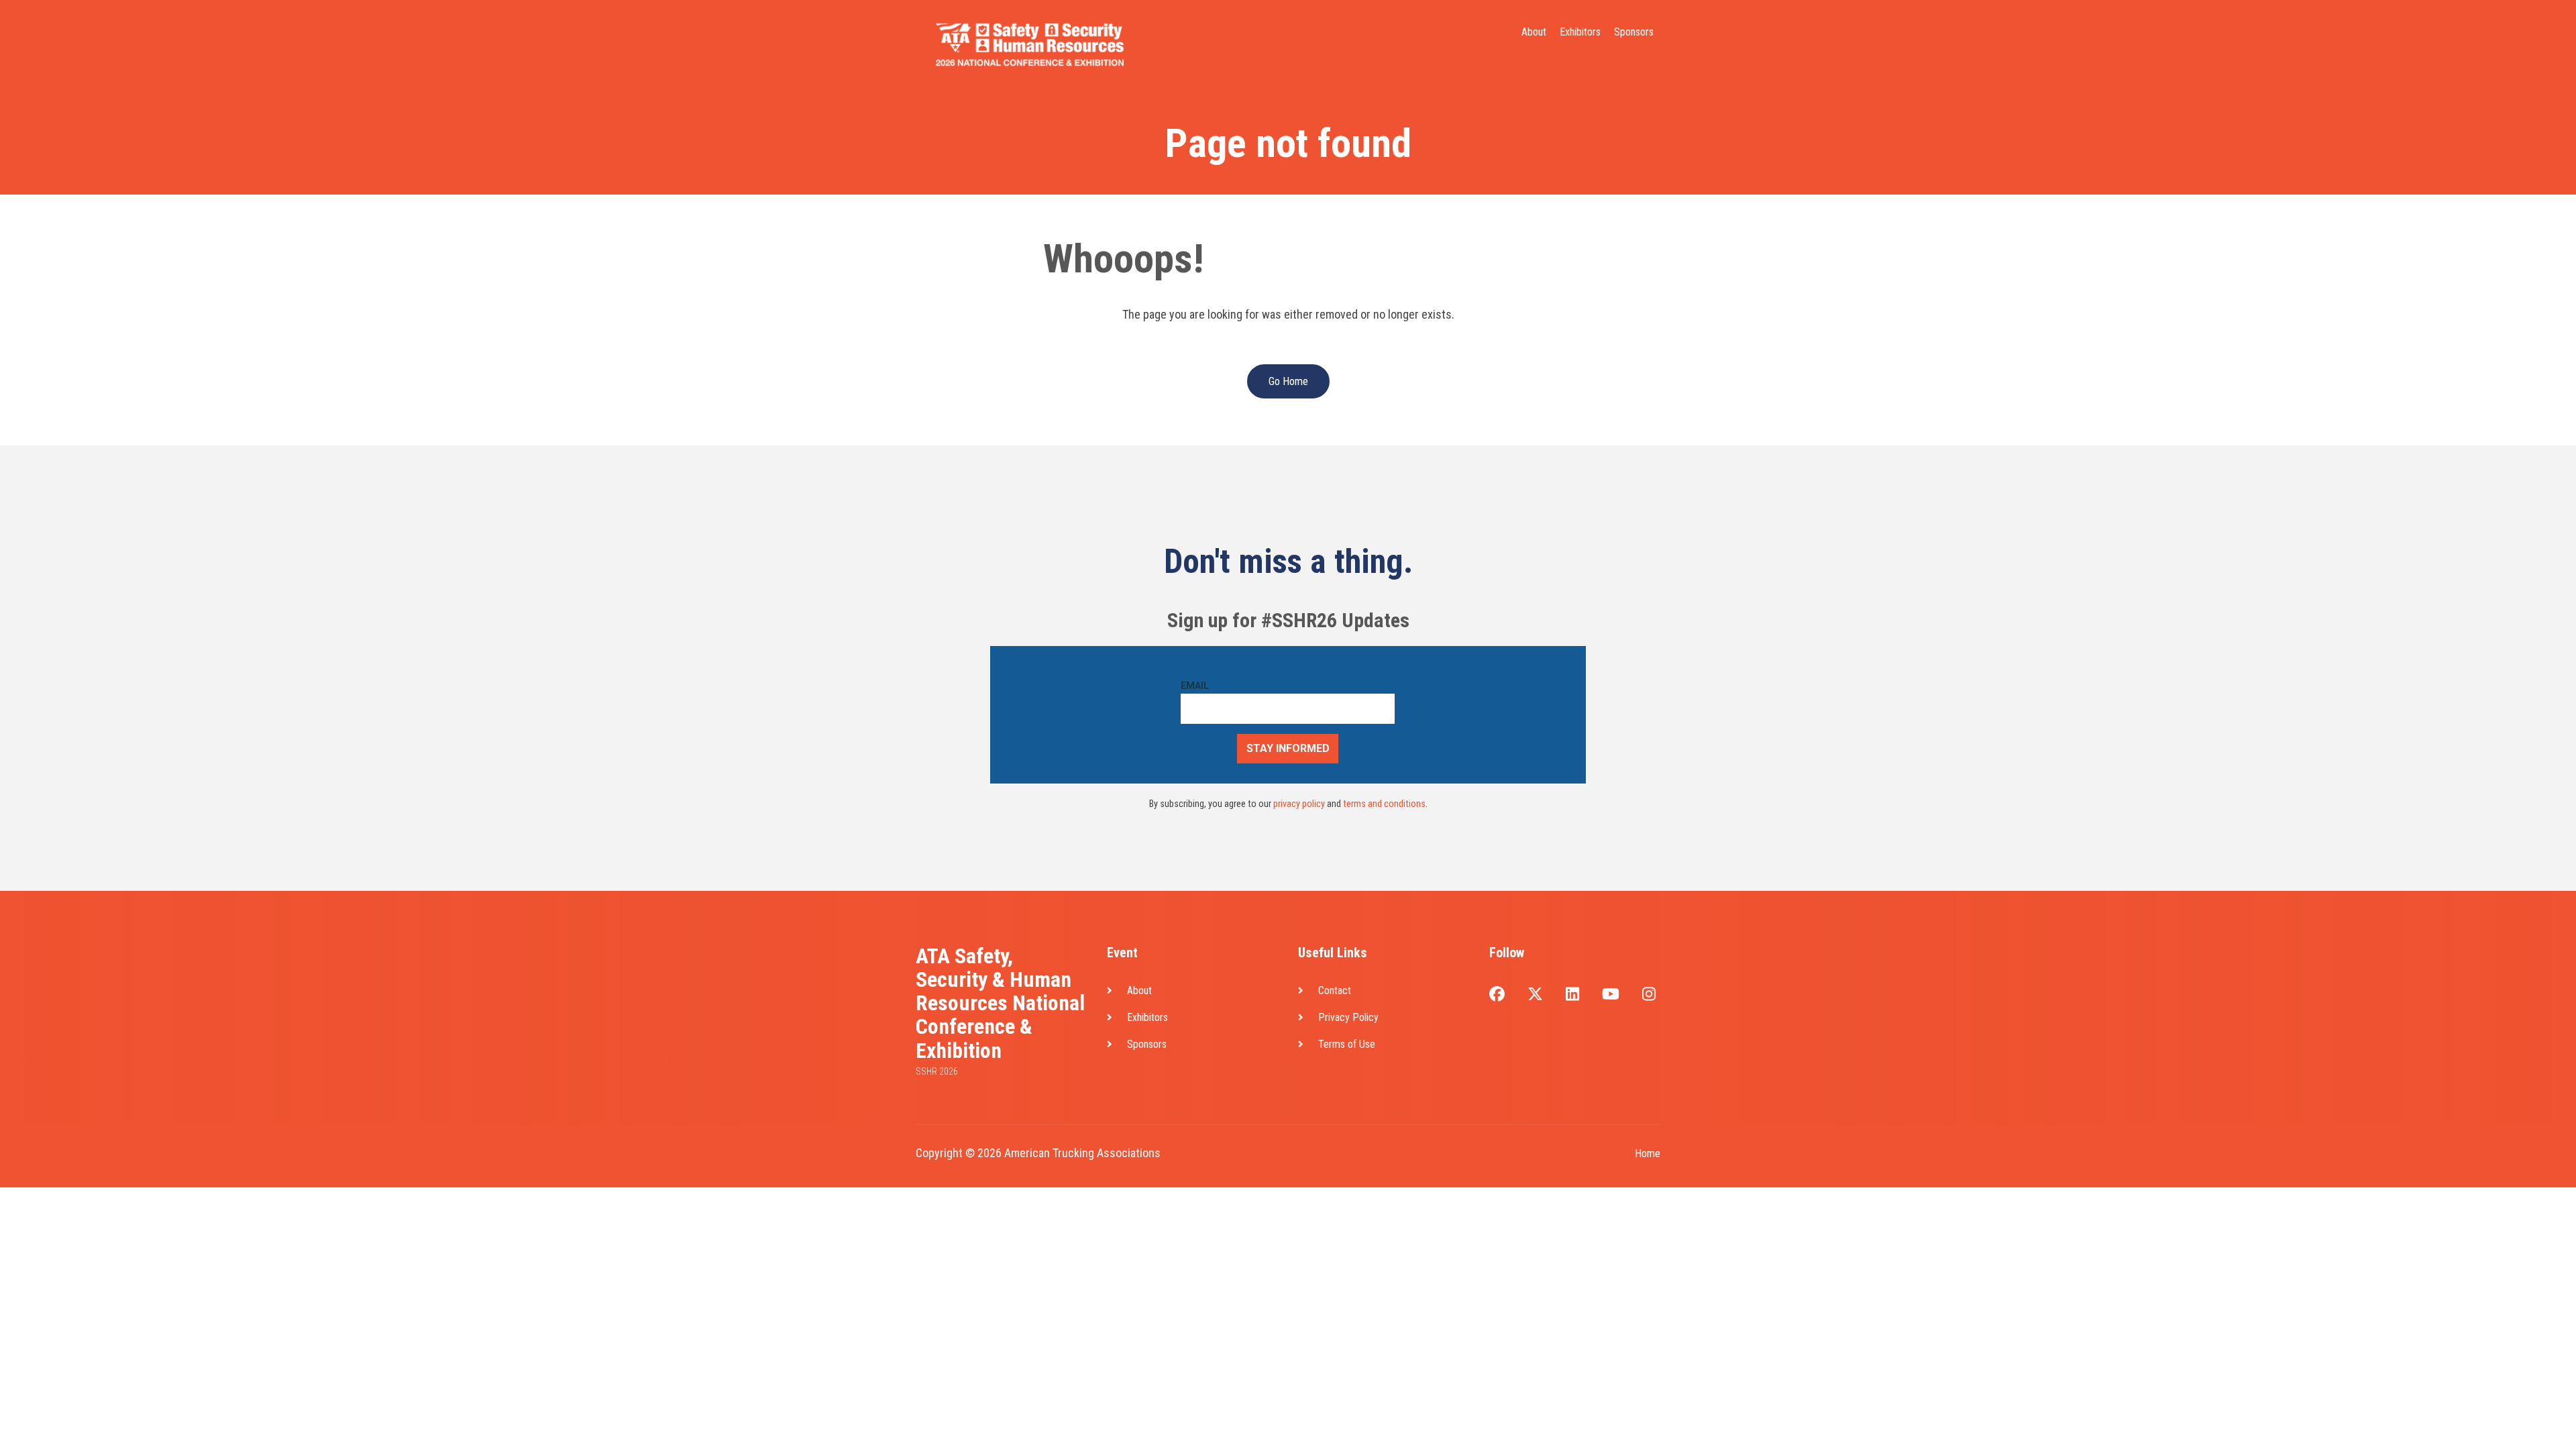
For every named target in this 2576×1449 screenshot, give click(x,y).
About (1534, 32)
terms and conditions (1384, 804)
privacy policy (1299, 804)
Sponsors (1634, 32)
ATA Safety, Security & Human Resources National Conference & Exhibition (1000, 1004)
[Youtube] (1611, 995)
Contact (1335, 990)
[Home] (1030, 43)
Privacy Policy (1348, 1017)
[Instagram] (1649, 995)
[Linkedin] (1572, 995)
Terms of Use (1347, 1044)
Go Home (1288, 381)
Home (1648, 1153)
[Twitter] (1535, 995)
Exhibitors (1580, 32)
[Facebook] (1497, 995)
